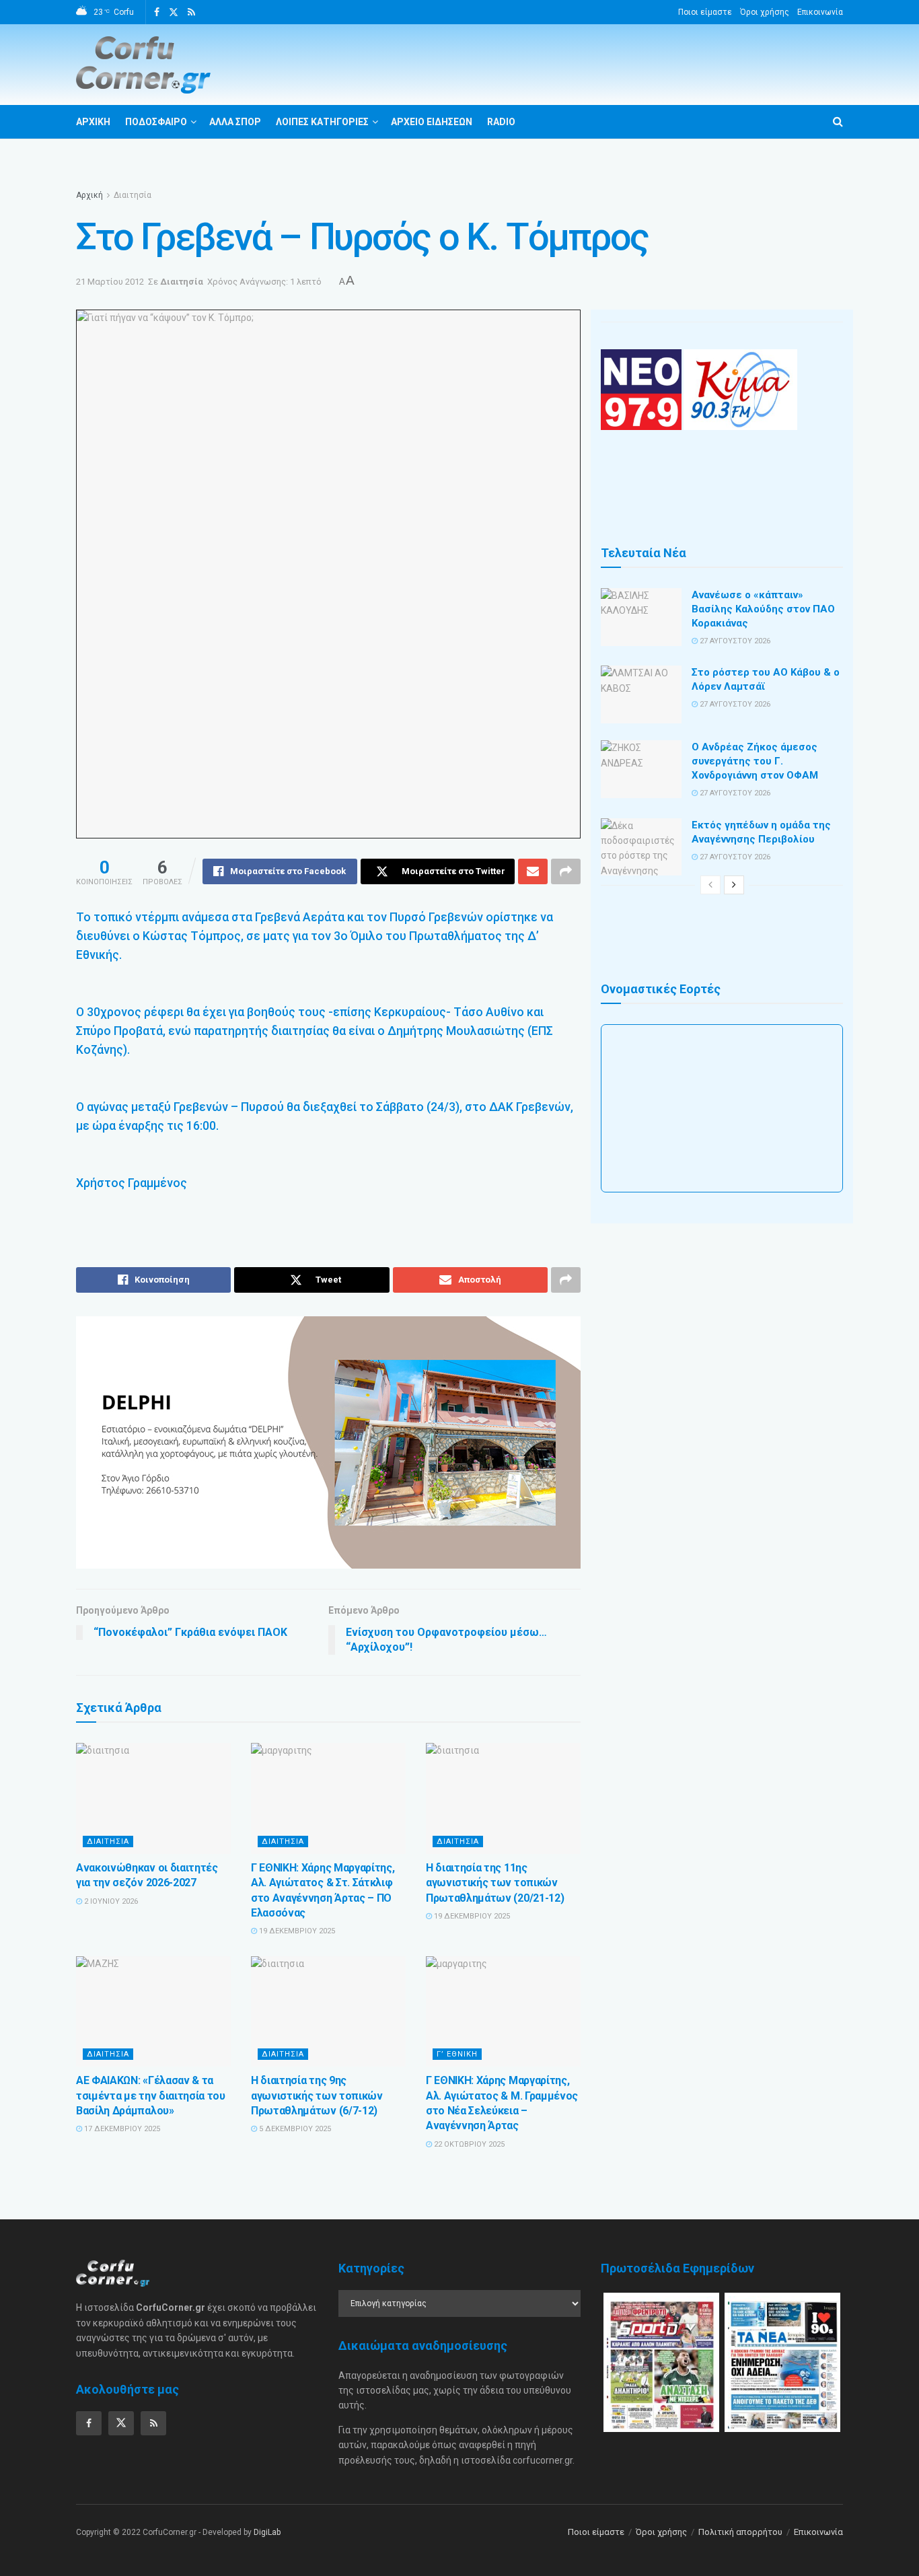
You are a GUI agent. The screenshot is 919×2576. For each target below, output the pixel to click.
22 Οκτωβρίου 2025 (468, 2144)
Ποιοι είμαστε (705, 12)
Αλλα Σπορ (235, 122)
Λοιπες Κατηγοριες (322, 122)
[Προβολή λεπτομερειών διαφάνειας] (328, 1442)
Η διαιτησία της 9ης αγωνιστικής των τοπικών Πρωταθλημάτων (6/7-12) (317, 2096)
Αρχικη (93, 122)
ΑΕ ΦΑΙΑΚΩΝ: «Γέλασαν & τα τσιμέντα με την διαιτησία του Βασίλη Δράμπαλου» (151, 2096)
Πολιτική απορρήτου (740, 2532)
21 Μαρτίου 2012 (110, 282)
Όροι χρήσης (765, 12)
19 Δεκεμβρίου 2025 (296, 1931)
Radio (501, 122)
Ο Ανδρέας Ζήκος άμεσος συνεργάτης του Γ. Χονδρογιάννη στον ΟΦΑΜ (755, 761)
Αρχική (89, 195)
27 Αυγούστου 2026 (734, 641)
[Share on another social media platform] (566, 871)
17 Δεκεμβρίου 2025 (121, 2129)
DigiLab (267, 2532)
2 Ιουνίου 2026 (110, 1901)
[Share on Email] (533, 871)
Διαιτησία (133, 195)
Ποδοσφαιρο (156, 122)
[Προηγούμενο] (710, 885)
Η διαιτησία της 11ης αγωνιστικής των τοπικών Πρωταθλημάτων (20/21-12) (495, 1883)
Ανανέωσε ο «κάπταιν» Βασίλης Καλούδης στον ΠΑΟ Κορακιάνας (763, 609)
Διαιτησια (108, 1841)
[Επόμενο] (734, 885)
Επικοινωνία (820, 12)
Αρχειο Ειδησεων (432, 122)
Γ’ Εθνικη (457, 2054)
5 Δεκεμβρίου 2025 (294, 2129)
